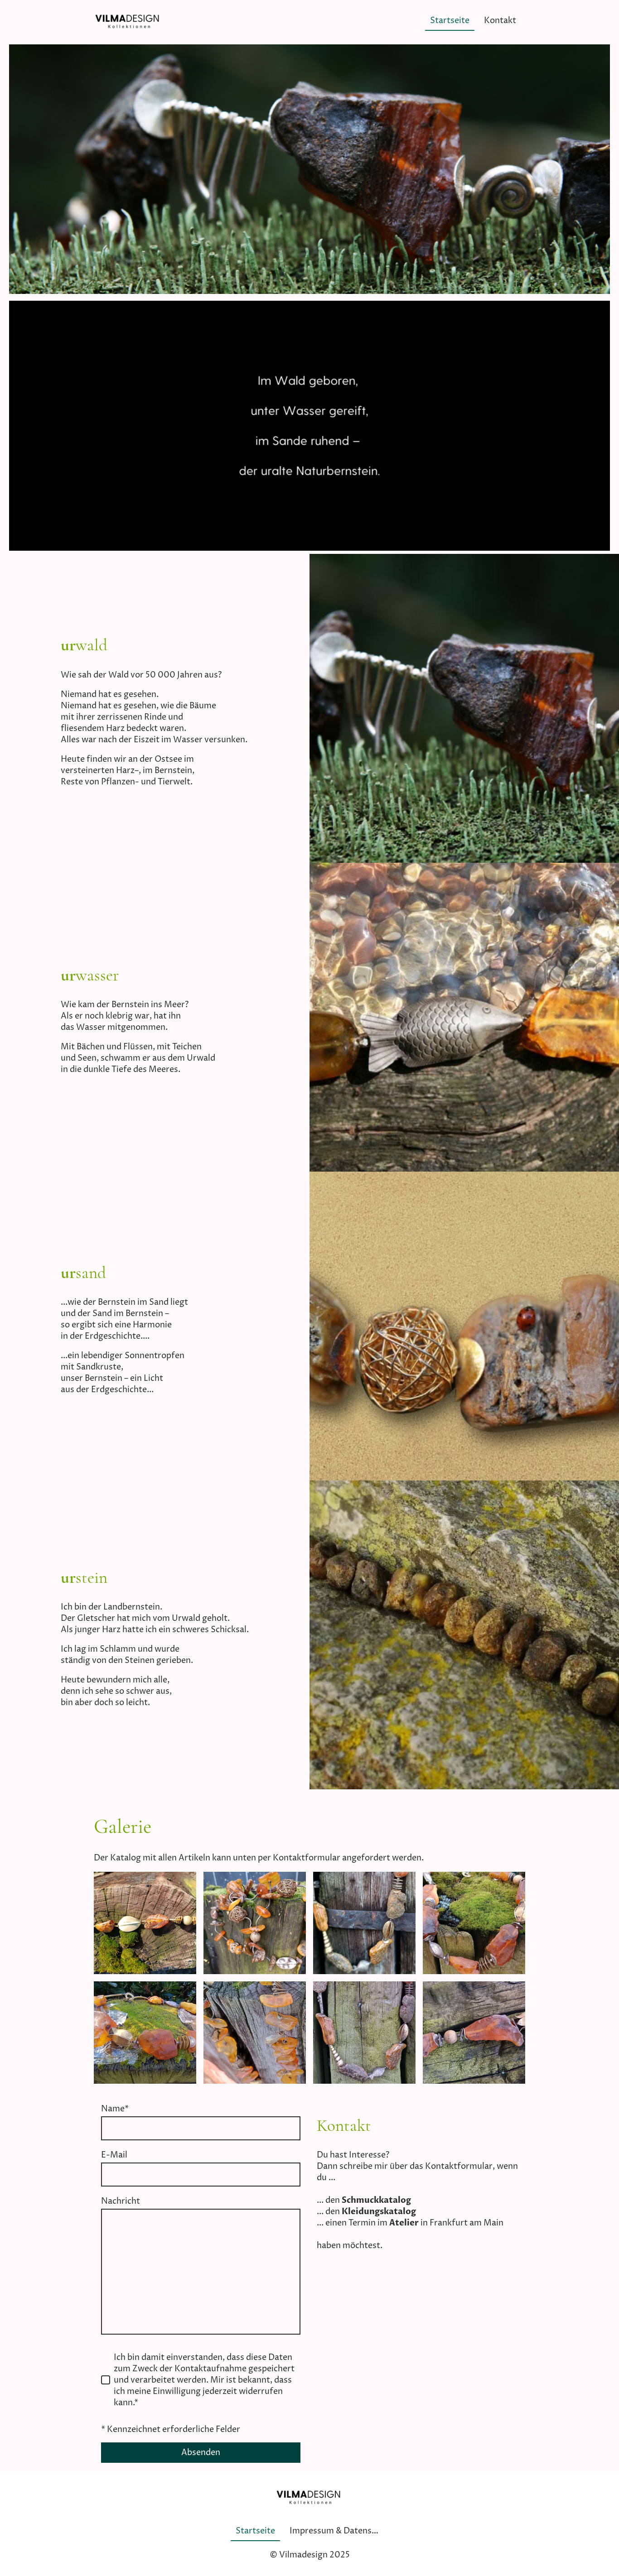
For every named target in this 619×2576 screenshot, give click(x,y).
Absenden (201, 2453)
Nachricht (121, 2201)
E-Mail (114, 2155)
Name (115, 2109)
